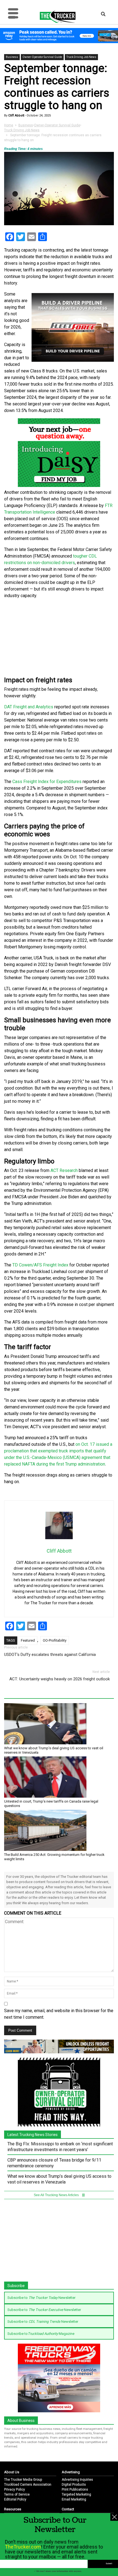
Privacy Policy (15, 2489)
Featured (28, 1640)
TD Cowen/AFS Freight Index (40, 1265)
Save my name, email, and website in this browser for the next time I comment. (59, 2014)
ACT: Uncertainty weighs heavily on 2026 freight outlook (60, 1679)
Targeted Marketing (76, 2494)
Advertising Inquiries (77, 2480)
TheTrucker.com (23, 2547)
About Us (12, 2472)
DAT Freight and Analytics (29, 707)
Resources (13, 2509)
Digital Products (74, 2485)
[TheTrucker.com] (55, 16)
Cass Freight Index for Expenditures (47, 782)
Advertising (71, 2472)
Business (12, 57)
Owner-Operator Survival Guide (42, 57)
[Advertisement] (59, 638)
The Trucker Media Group (23, 2480)
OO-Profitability (55, 1640)
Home (9, 125)
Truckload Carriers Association (28, 2485)
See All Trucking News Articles (57, 2195)
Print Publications (75, 2489)
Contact (68, 2509)
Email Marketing (74, 2499)
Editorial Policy (15, 2499)
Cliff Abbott (16, 115)
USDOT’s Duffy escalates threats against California (50, 1655)
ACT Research (64, 1170)
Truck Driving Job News (81, 57)
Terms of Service (17, 2494)
